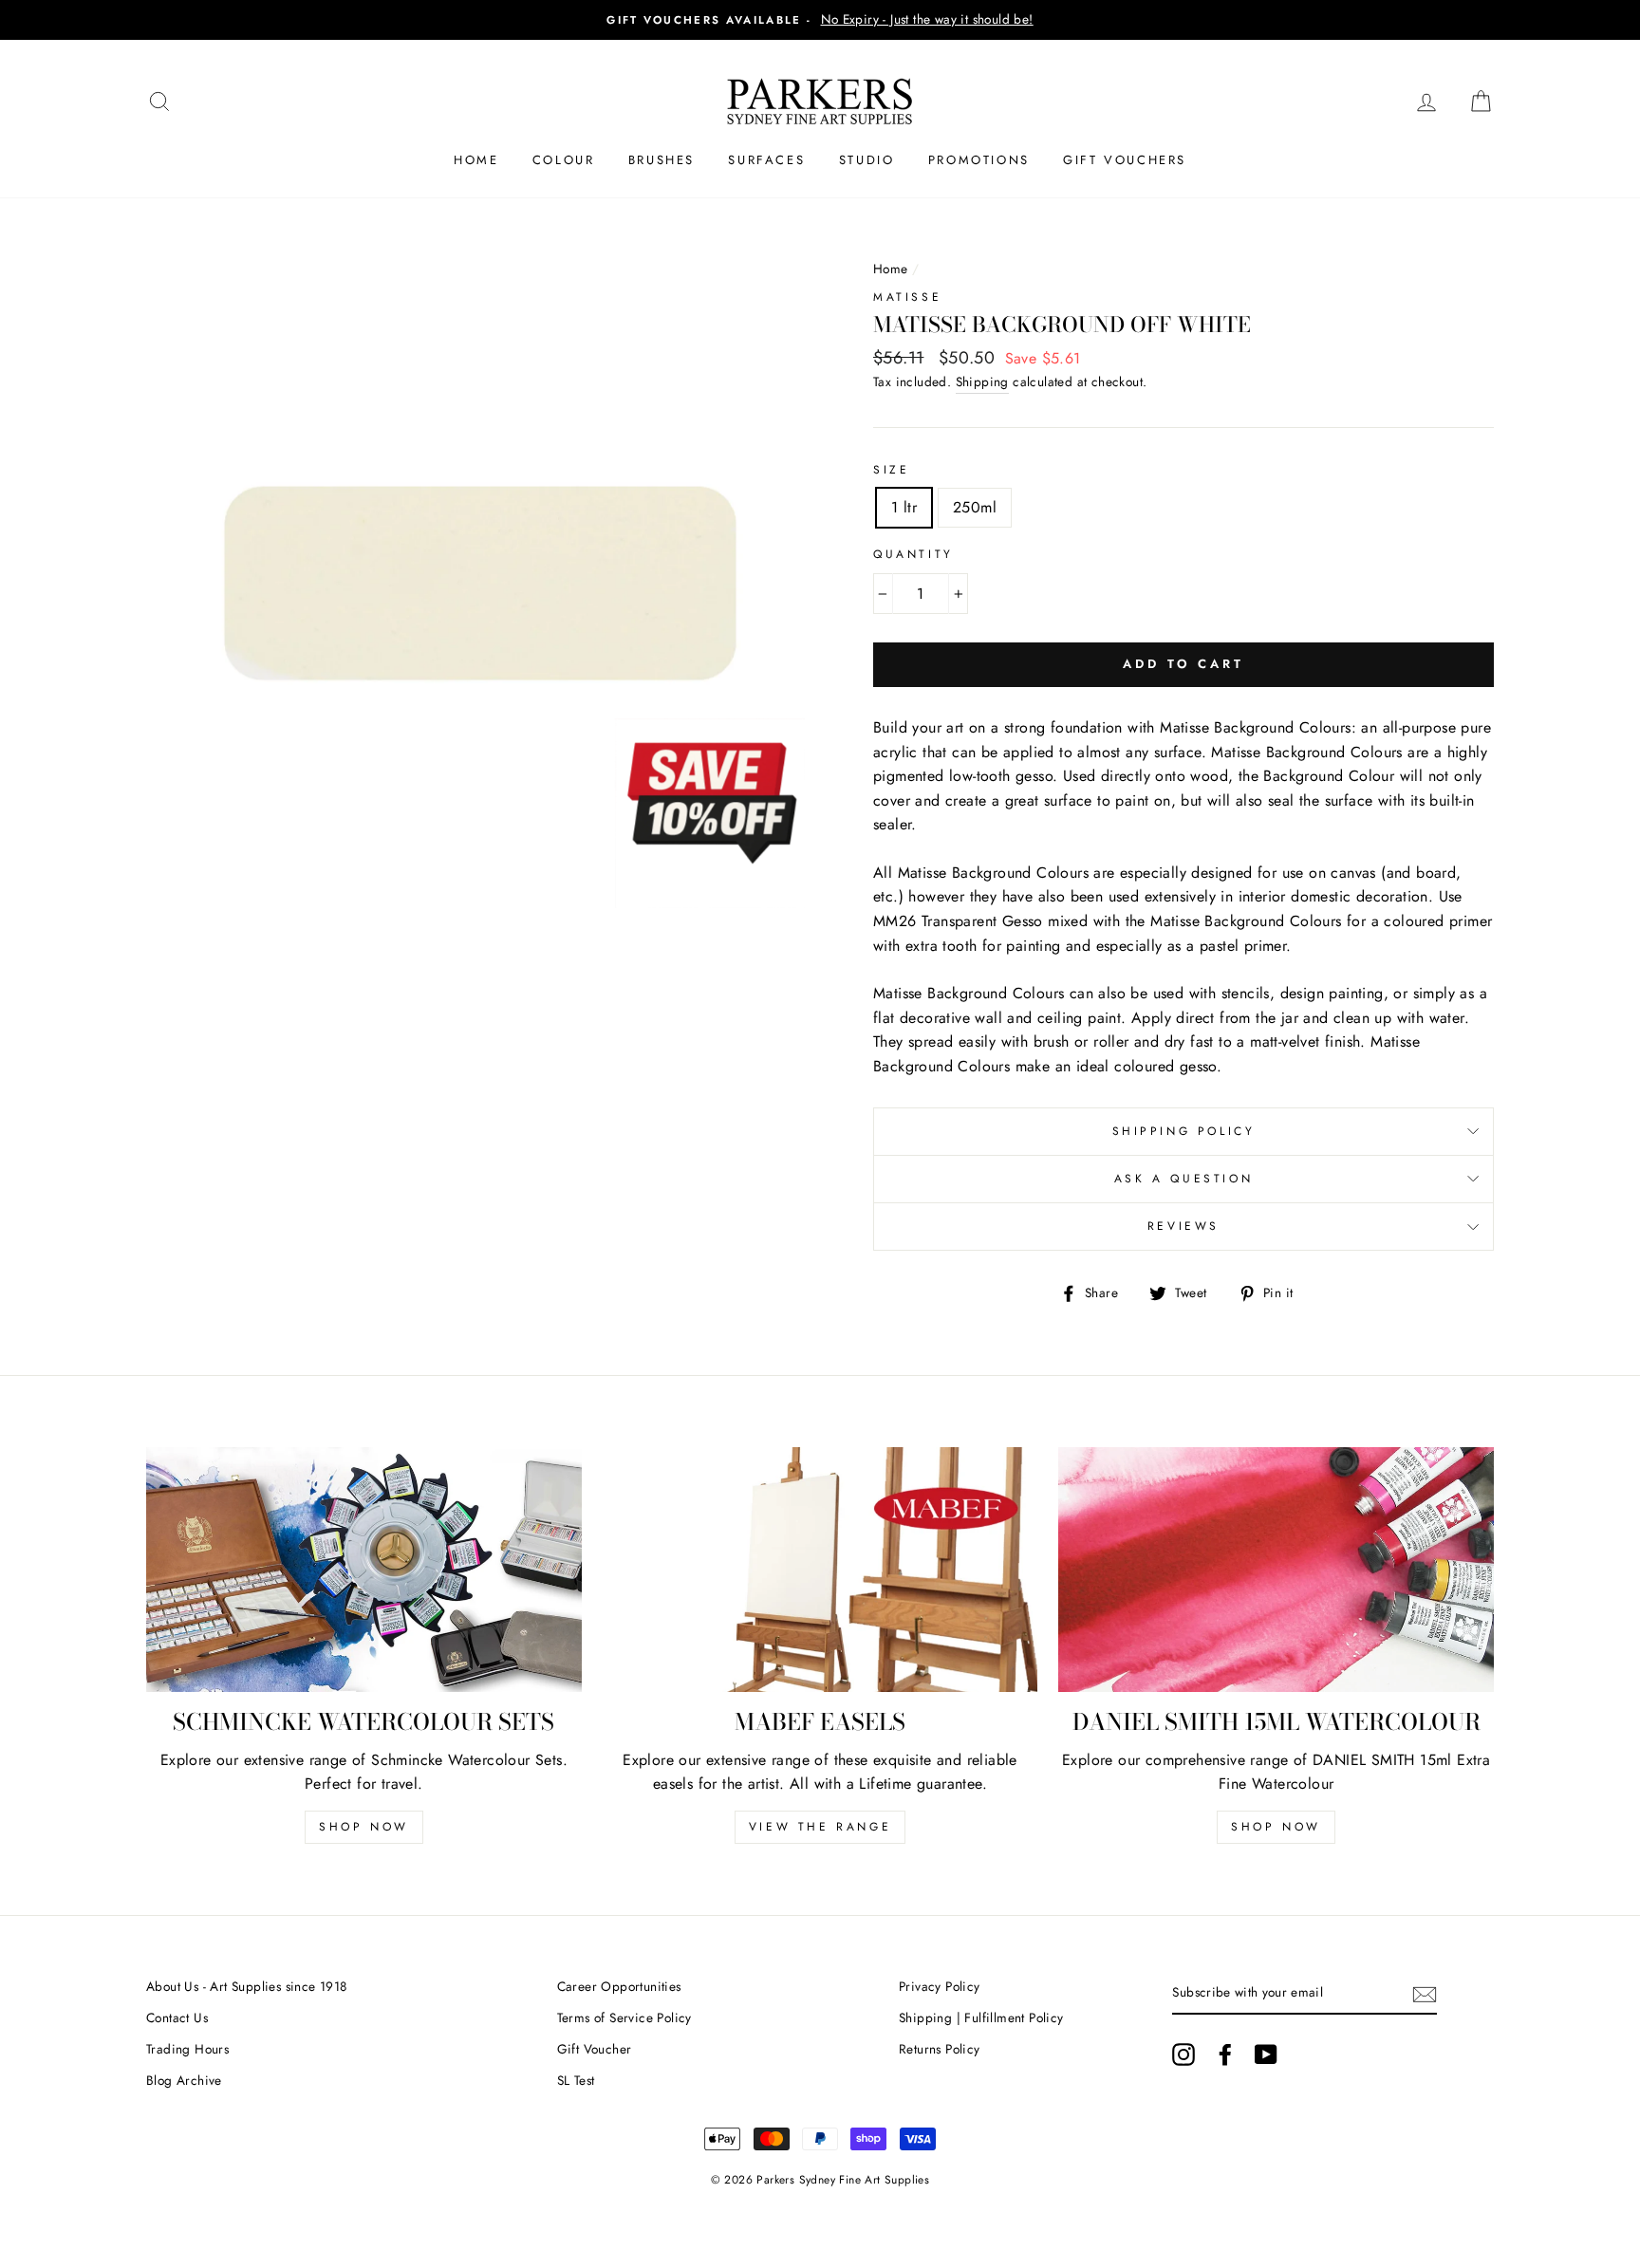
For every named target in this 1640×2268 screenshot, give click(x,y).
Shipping (982, 381)
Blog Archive (184, 2080)
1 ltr (904, 507)
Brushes (662, 160)
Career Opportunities (619, 1986)
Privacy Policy (940, 1986)
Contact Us (177, 2017)
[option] (820, 20)
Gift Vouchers (1125, 160)
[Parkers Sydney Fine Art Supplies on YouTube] (1266, 2054)
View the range (820, 1827)
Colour (564, 160)
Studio (867, 160)
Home (476, 160)
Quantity (913, 554)
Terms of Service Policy (624, 2017)
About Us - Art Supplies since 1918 (247, 1986)
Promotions (979, 160)
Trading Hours (187, 2049)
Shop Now (364, 1827)
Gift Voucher (595, 2049)
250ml (975, 507)
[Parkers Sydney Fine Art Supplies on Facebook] (1225, 2054)
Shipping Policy (1184, 1131)
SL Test (576, 2080)
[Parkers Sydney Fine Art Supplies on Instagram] (1183, 2054)
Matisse (907, 297)
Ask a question (1183, 1179)
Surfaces (766, 160)
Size (891, 470)
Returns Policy (940, 2049)
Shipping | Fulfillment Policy (981, 2017)
